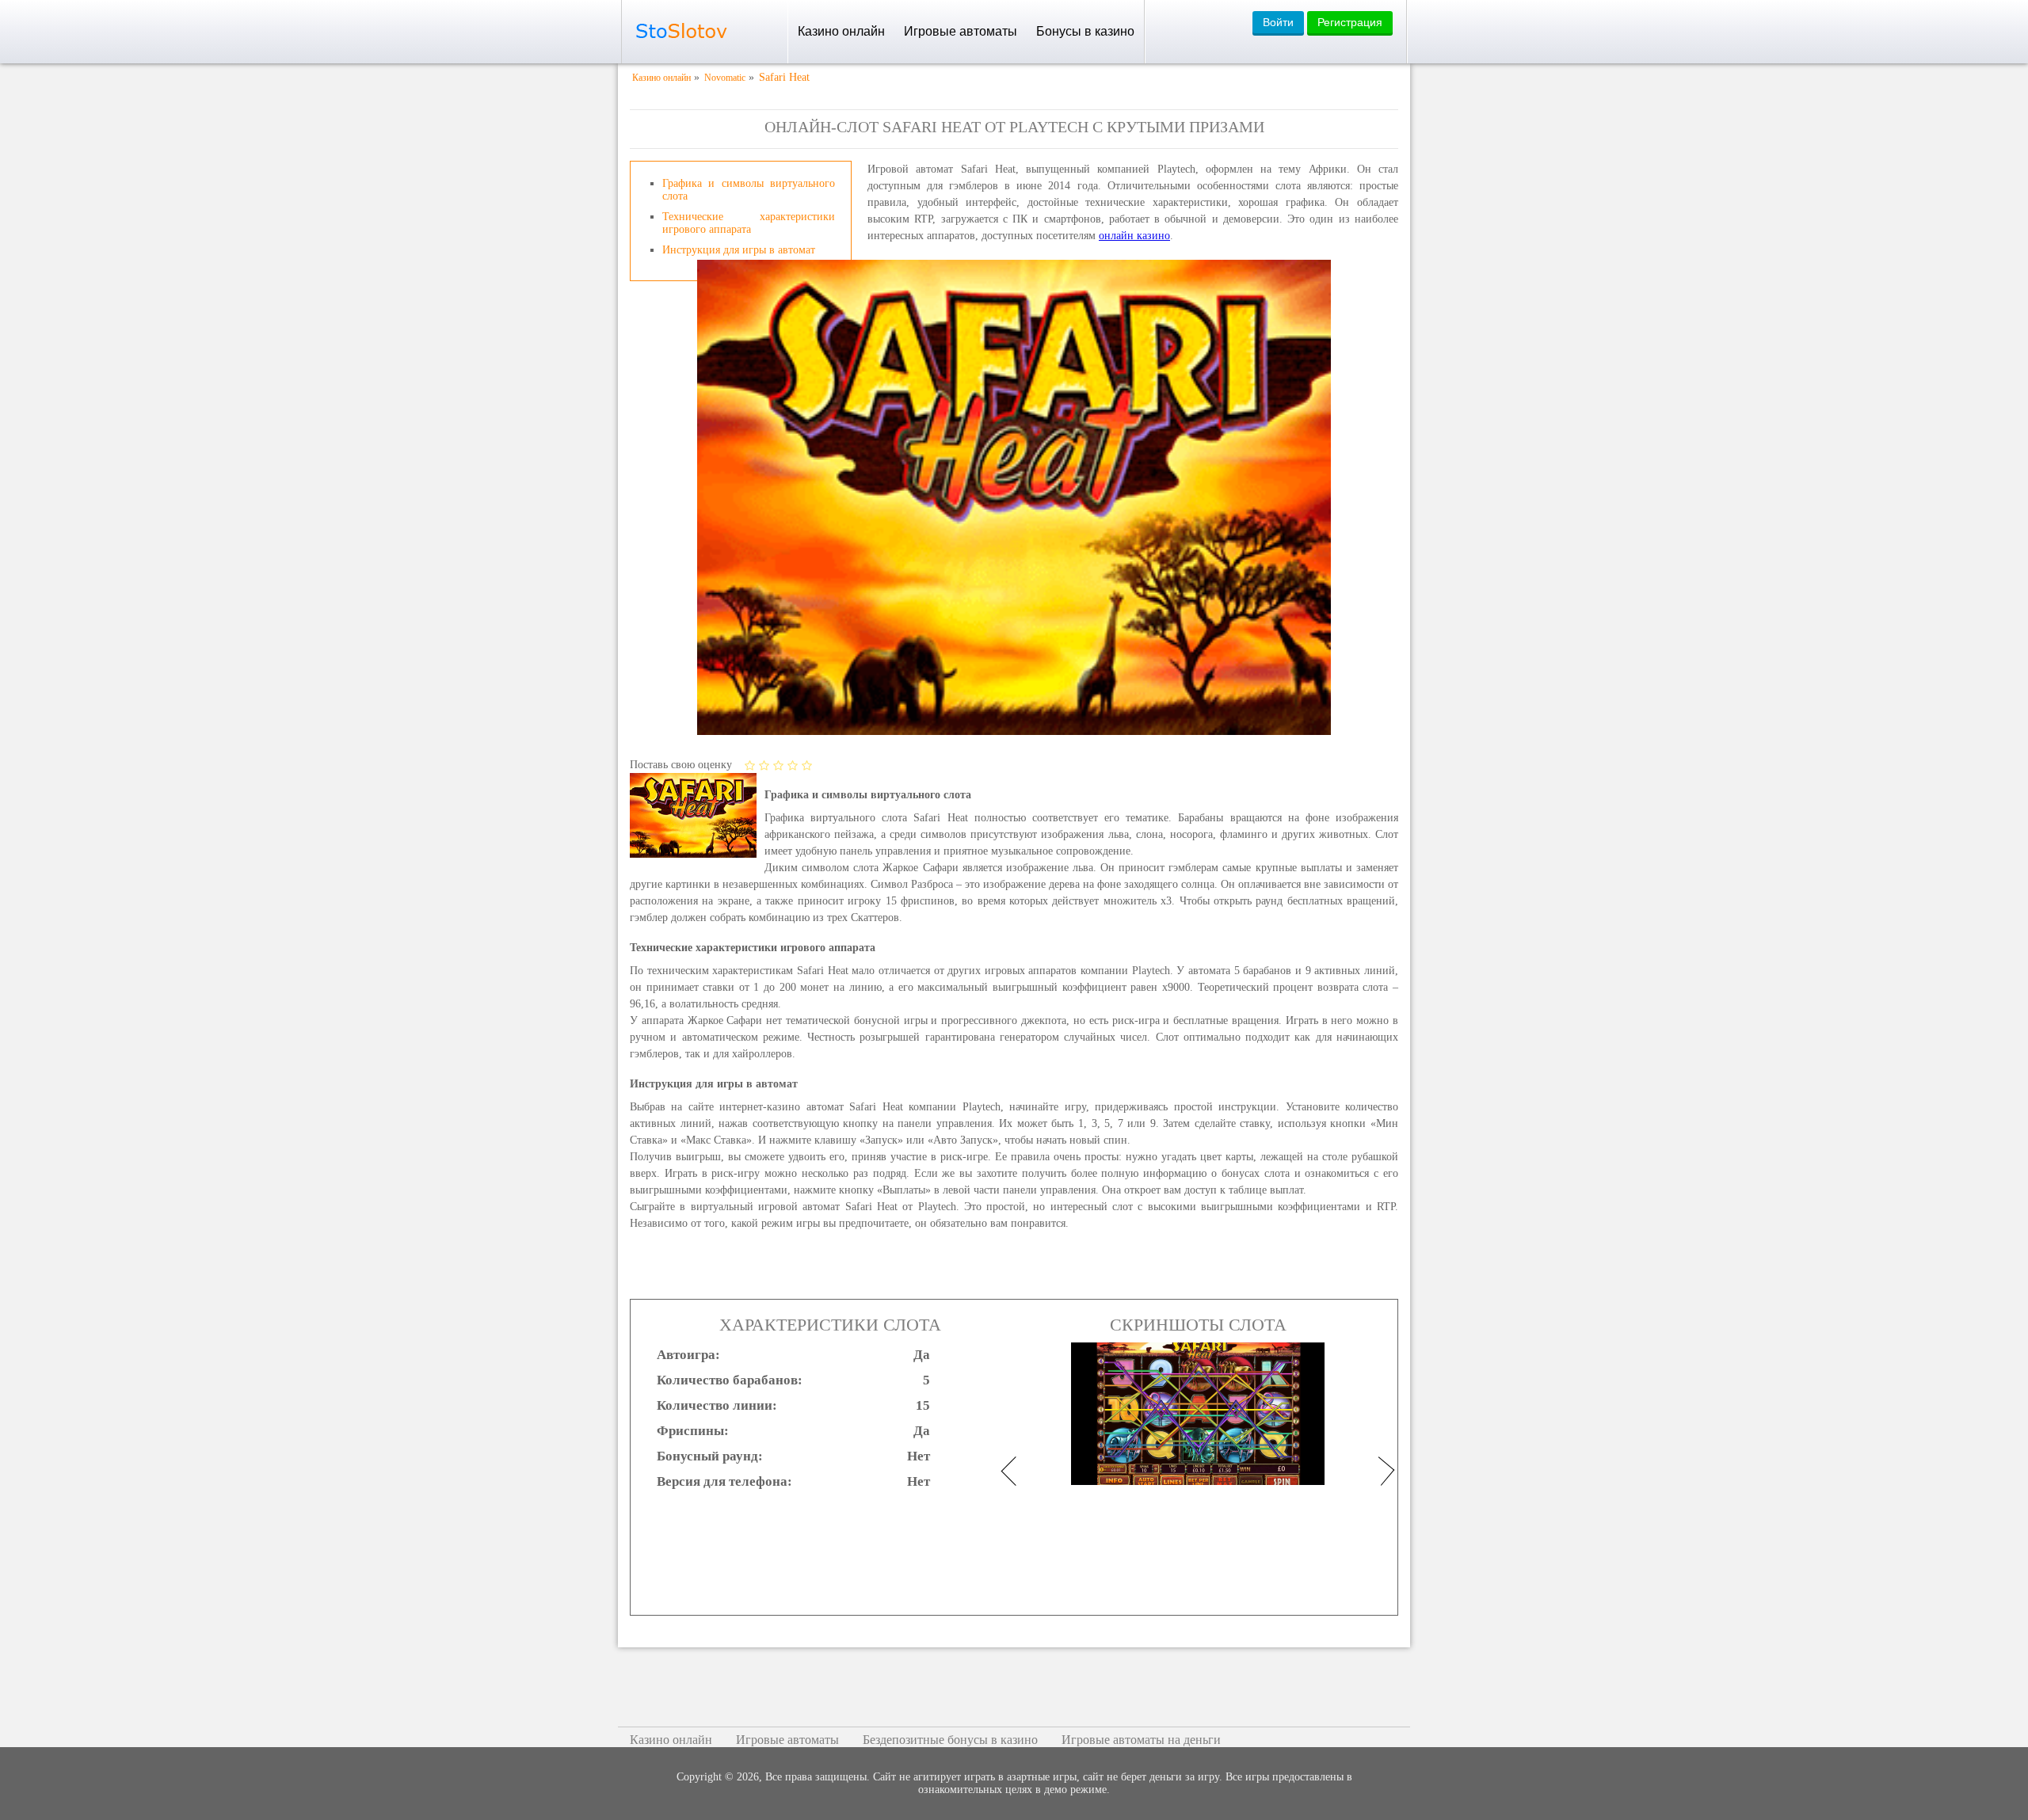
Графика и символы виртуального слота (749, 190)
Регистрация (1350, 22)
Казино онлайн (841, 31)
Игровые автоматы (961, 31)
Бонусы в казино (1085, 31)
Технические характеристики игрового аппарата (749, 223)
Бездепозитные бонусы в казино (950, 1740)
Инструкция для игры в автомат (739, 250)
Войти (1278, 22)
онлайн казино (1134, 236)
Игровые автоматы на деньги (1141, 1740)
